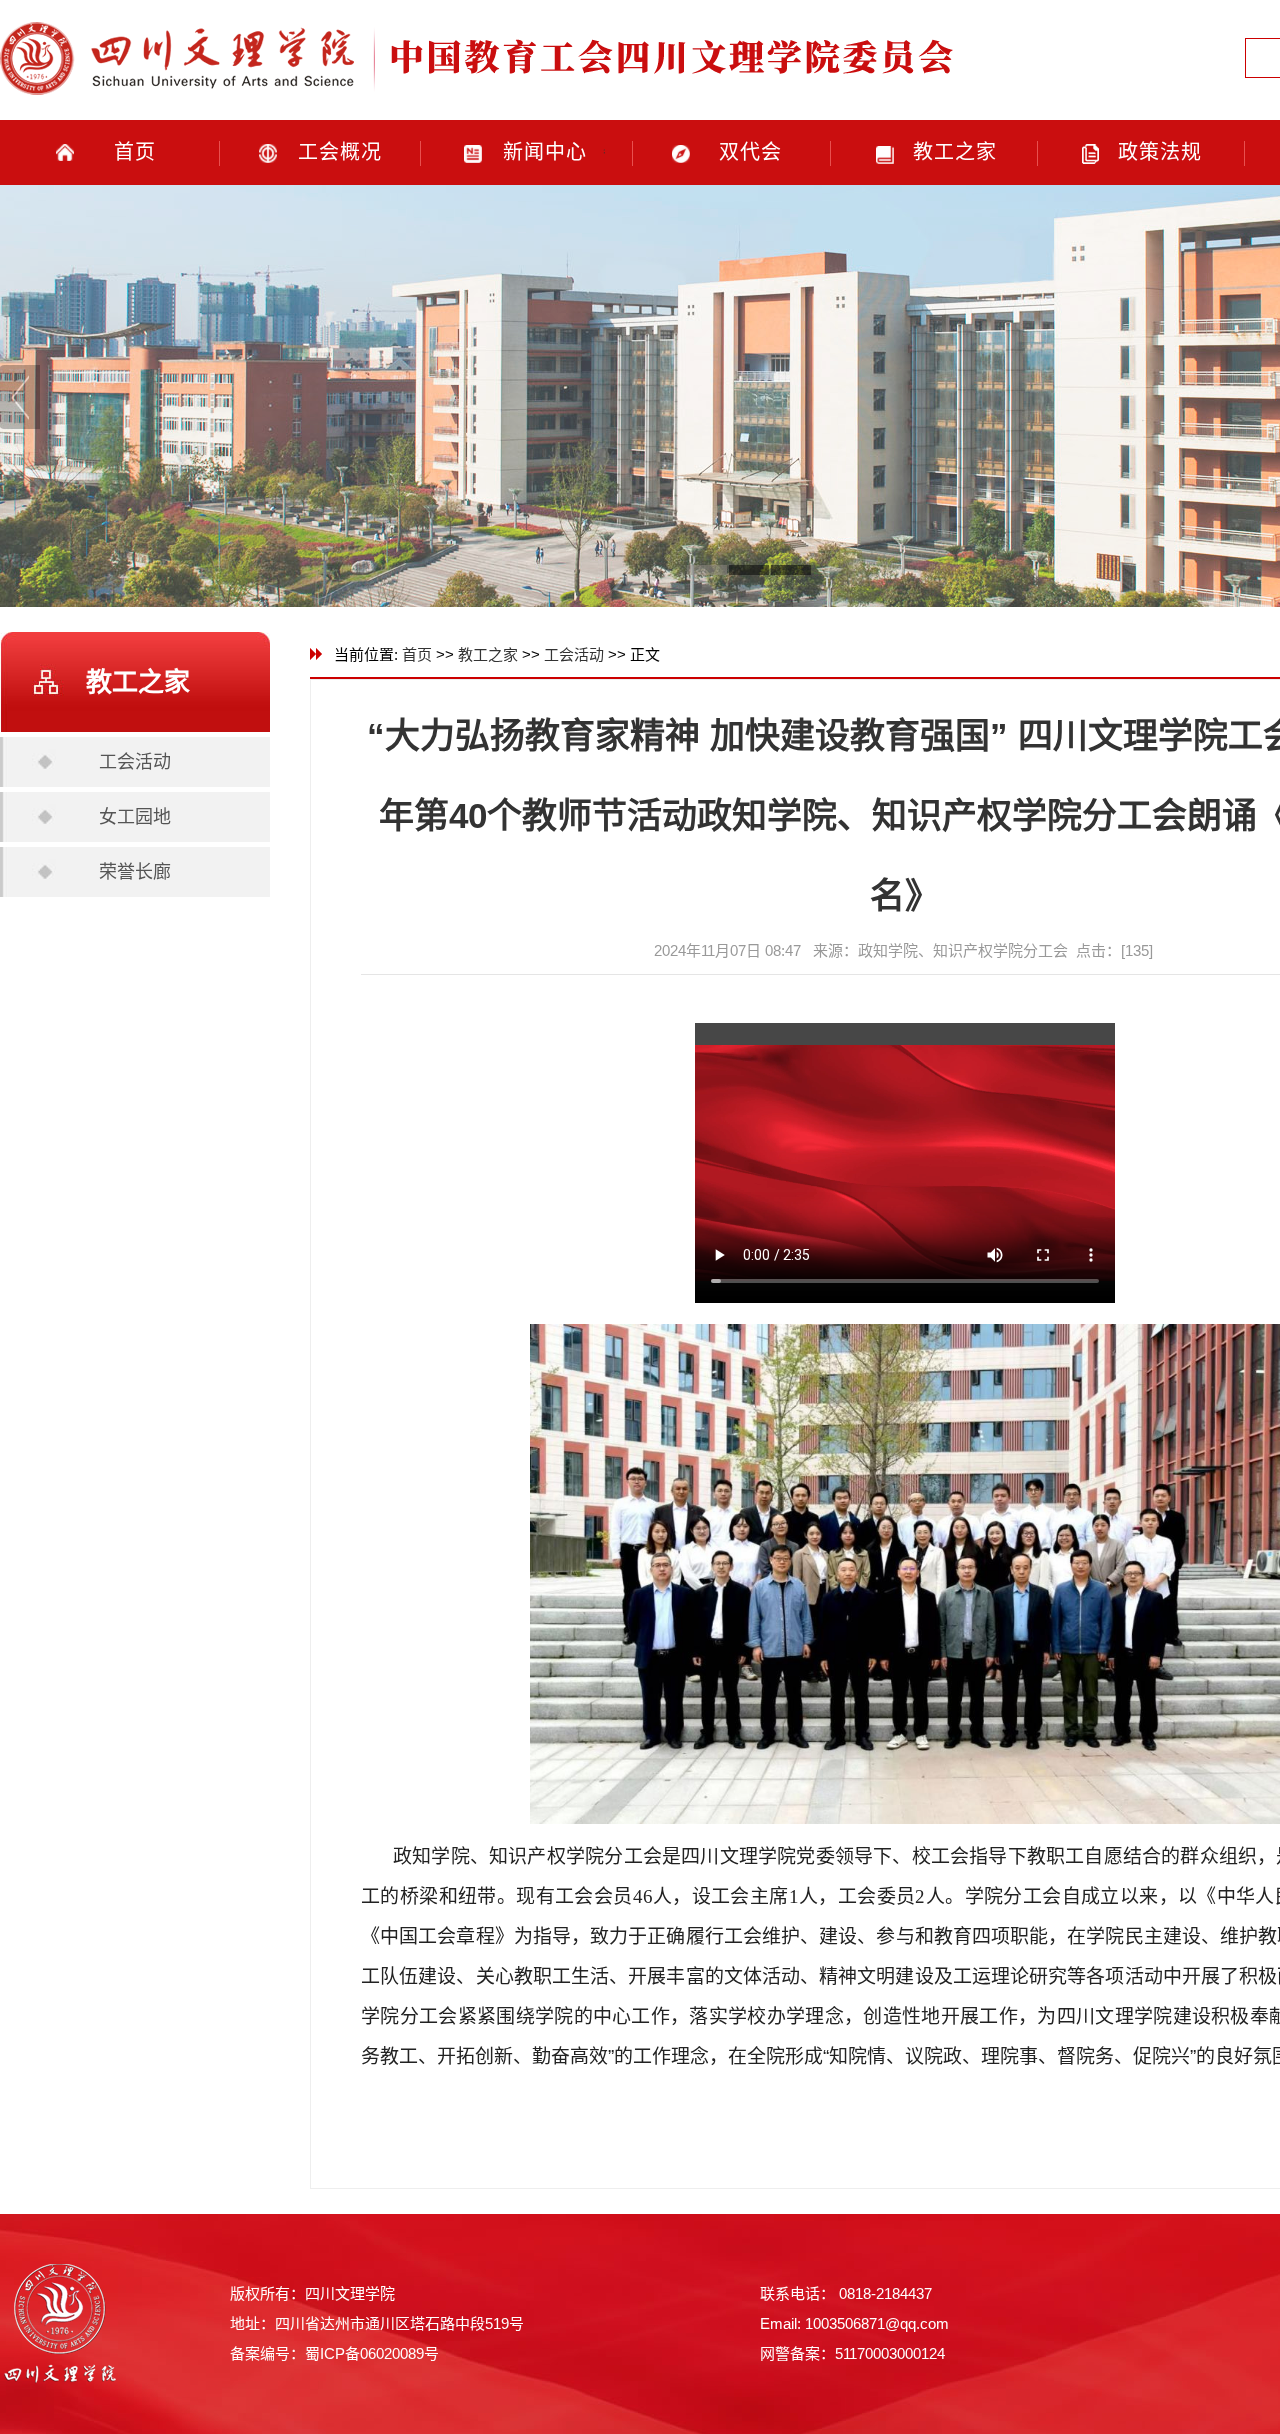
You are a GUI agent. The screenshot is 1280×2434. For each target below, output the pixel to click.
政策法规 (1160, 152)
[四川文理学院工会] (480, 101)
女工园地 (135, 817)
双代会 (750, 152)
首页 (135, 152)
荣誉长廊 (135, 872)
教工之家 (955, 152)
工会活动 (135, 762)
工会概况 (340, 152)
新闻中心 (545, 152)
